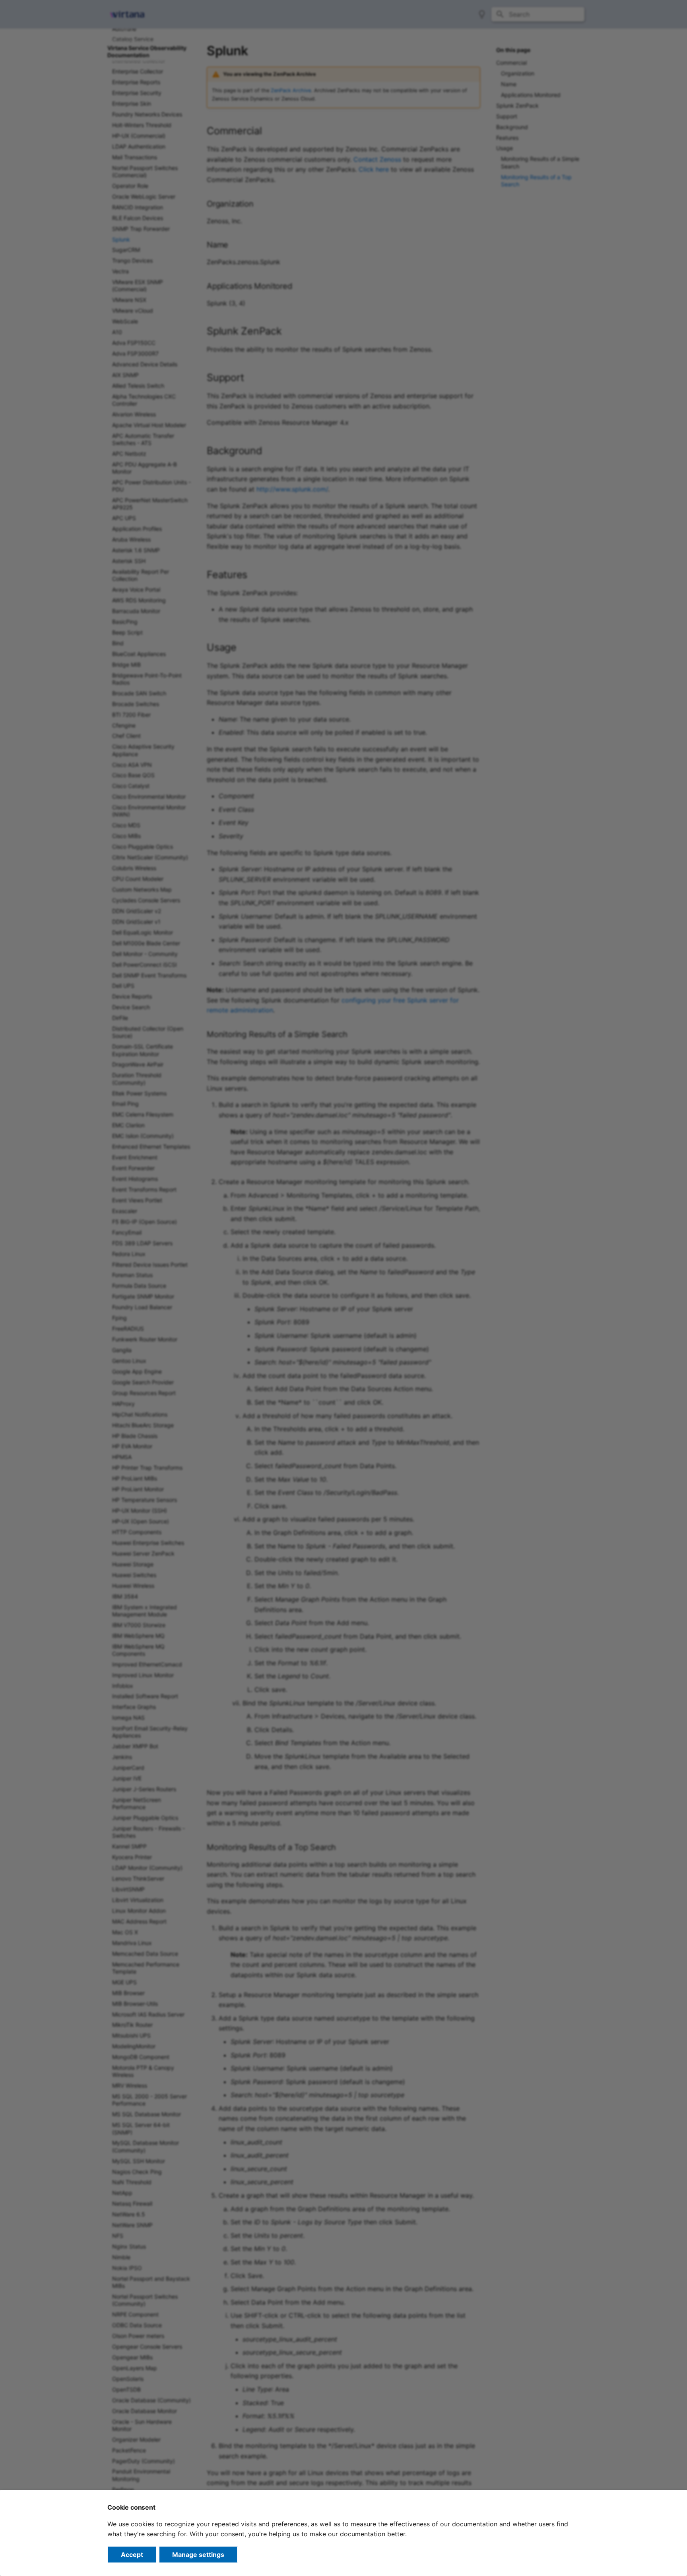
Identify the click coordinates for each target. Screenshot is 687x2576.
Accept (132, 2555)
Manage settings (198, 2555)
